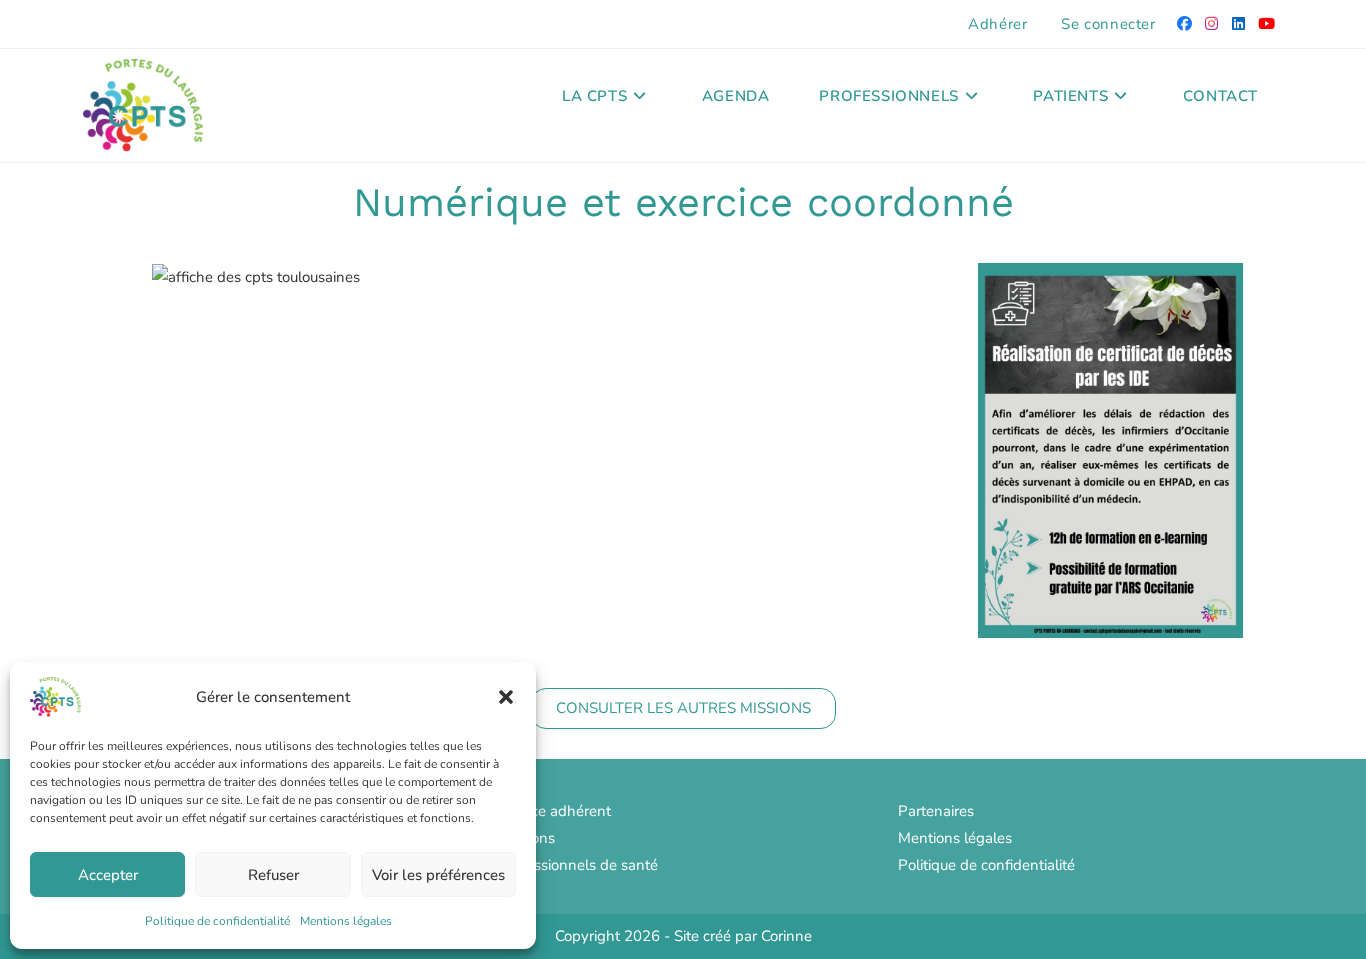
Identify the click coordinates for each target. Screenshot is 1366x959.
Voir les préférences (438, 875)
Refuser (273, 875)
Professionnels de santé (578, 865)
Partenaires (936, 811)
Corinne (786, 936)
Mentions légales (346, 921)
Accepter (108, 875)
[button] (506, 697)
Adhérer (997, 24)
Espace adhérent (554, 811)
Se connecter (1108, 24)
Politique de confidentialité (217, 921)
